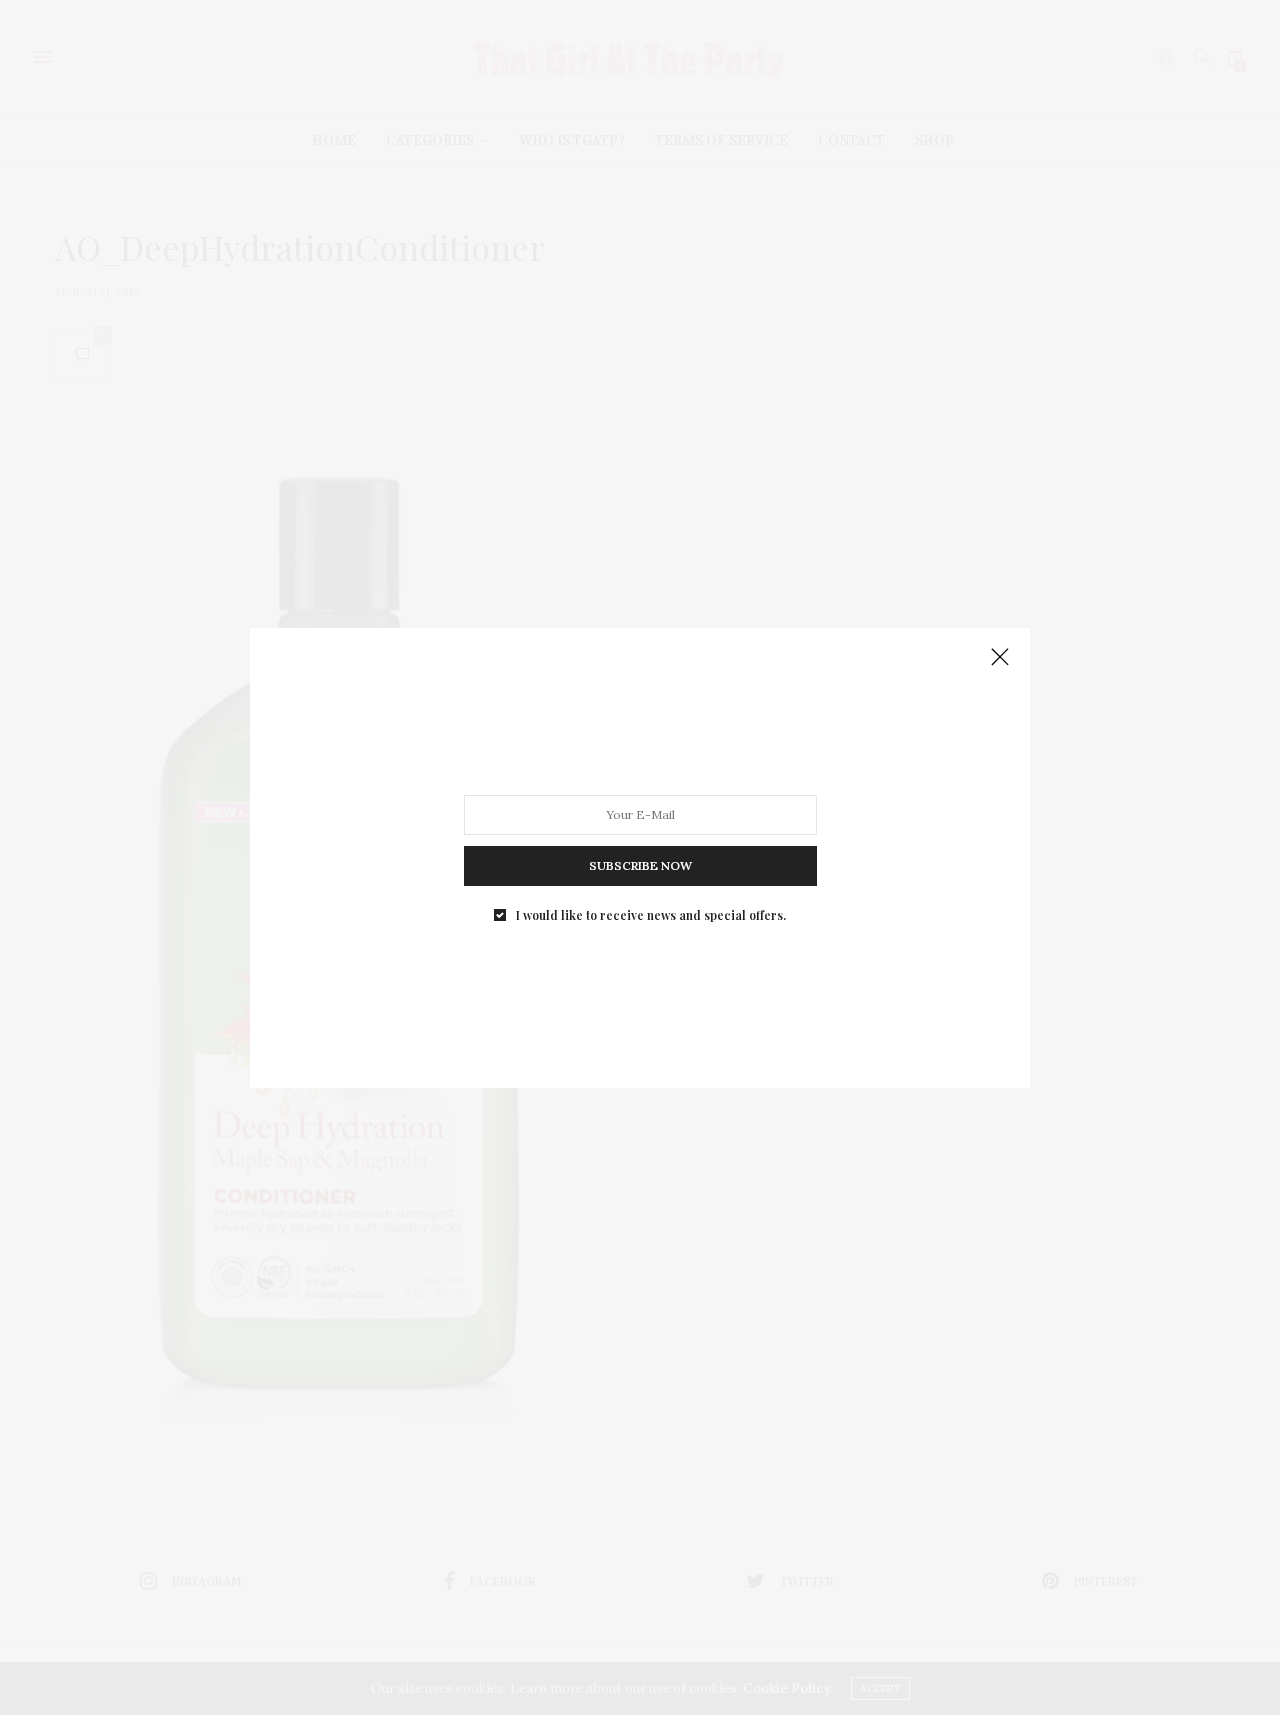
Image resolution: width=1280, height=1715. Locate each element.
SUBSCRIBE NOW (640, 864)
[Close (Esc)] (1000, 658)
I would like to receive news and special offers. (651, 914)
